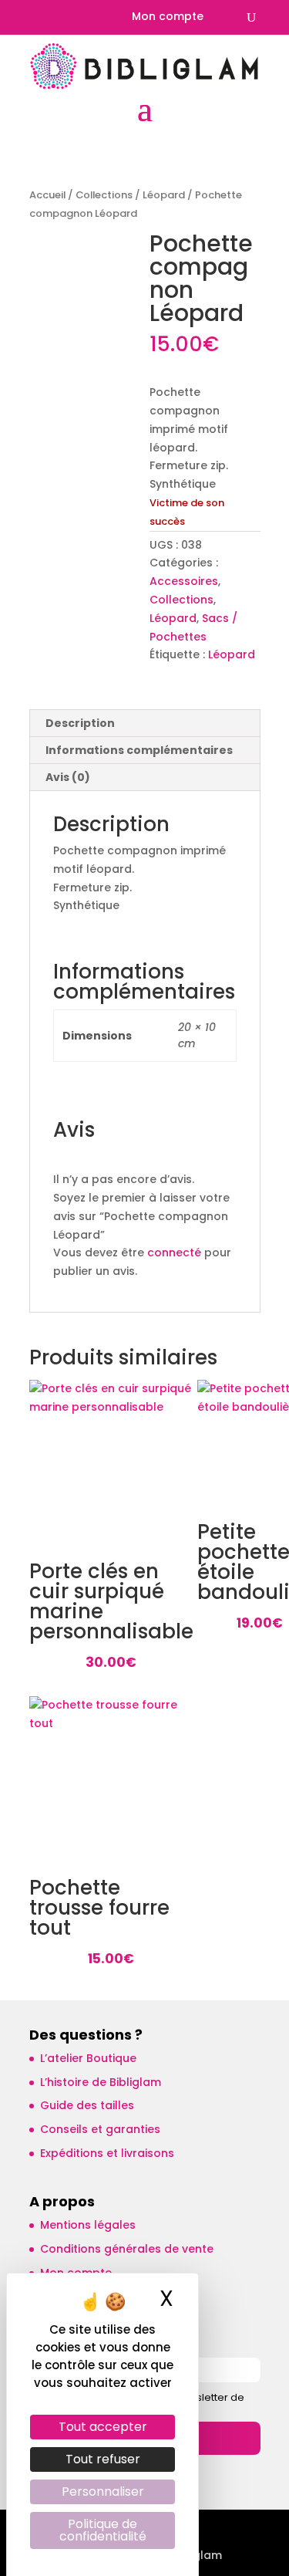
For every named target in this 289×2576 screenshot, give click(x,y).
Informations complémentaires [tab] (139, 750)
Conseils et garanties (100, 2129)
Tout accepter (103, 2427)
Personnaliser (103, 2491)
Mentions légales (88, 2225)
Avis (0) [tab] (68, 777)
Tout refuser (103, 2459)
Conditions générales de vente (127, 2249)
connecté (174, 1253)
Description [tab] (80, 723)
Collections (104, 195)
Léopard (164, 195)
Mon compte (168, 17)
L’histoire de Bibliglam (101, 2082)
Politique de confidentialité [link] (103, 2530)
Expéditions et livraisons (107, 2153)
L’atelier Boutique (88, 2058)
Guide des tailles (87, 2105)
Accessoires (184, 581)
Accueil (47, 195)
